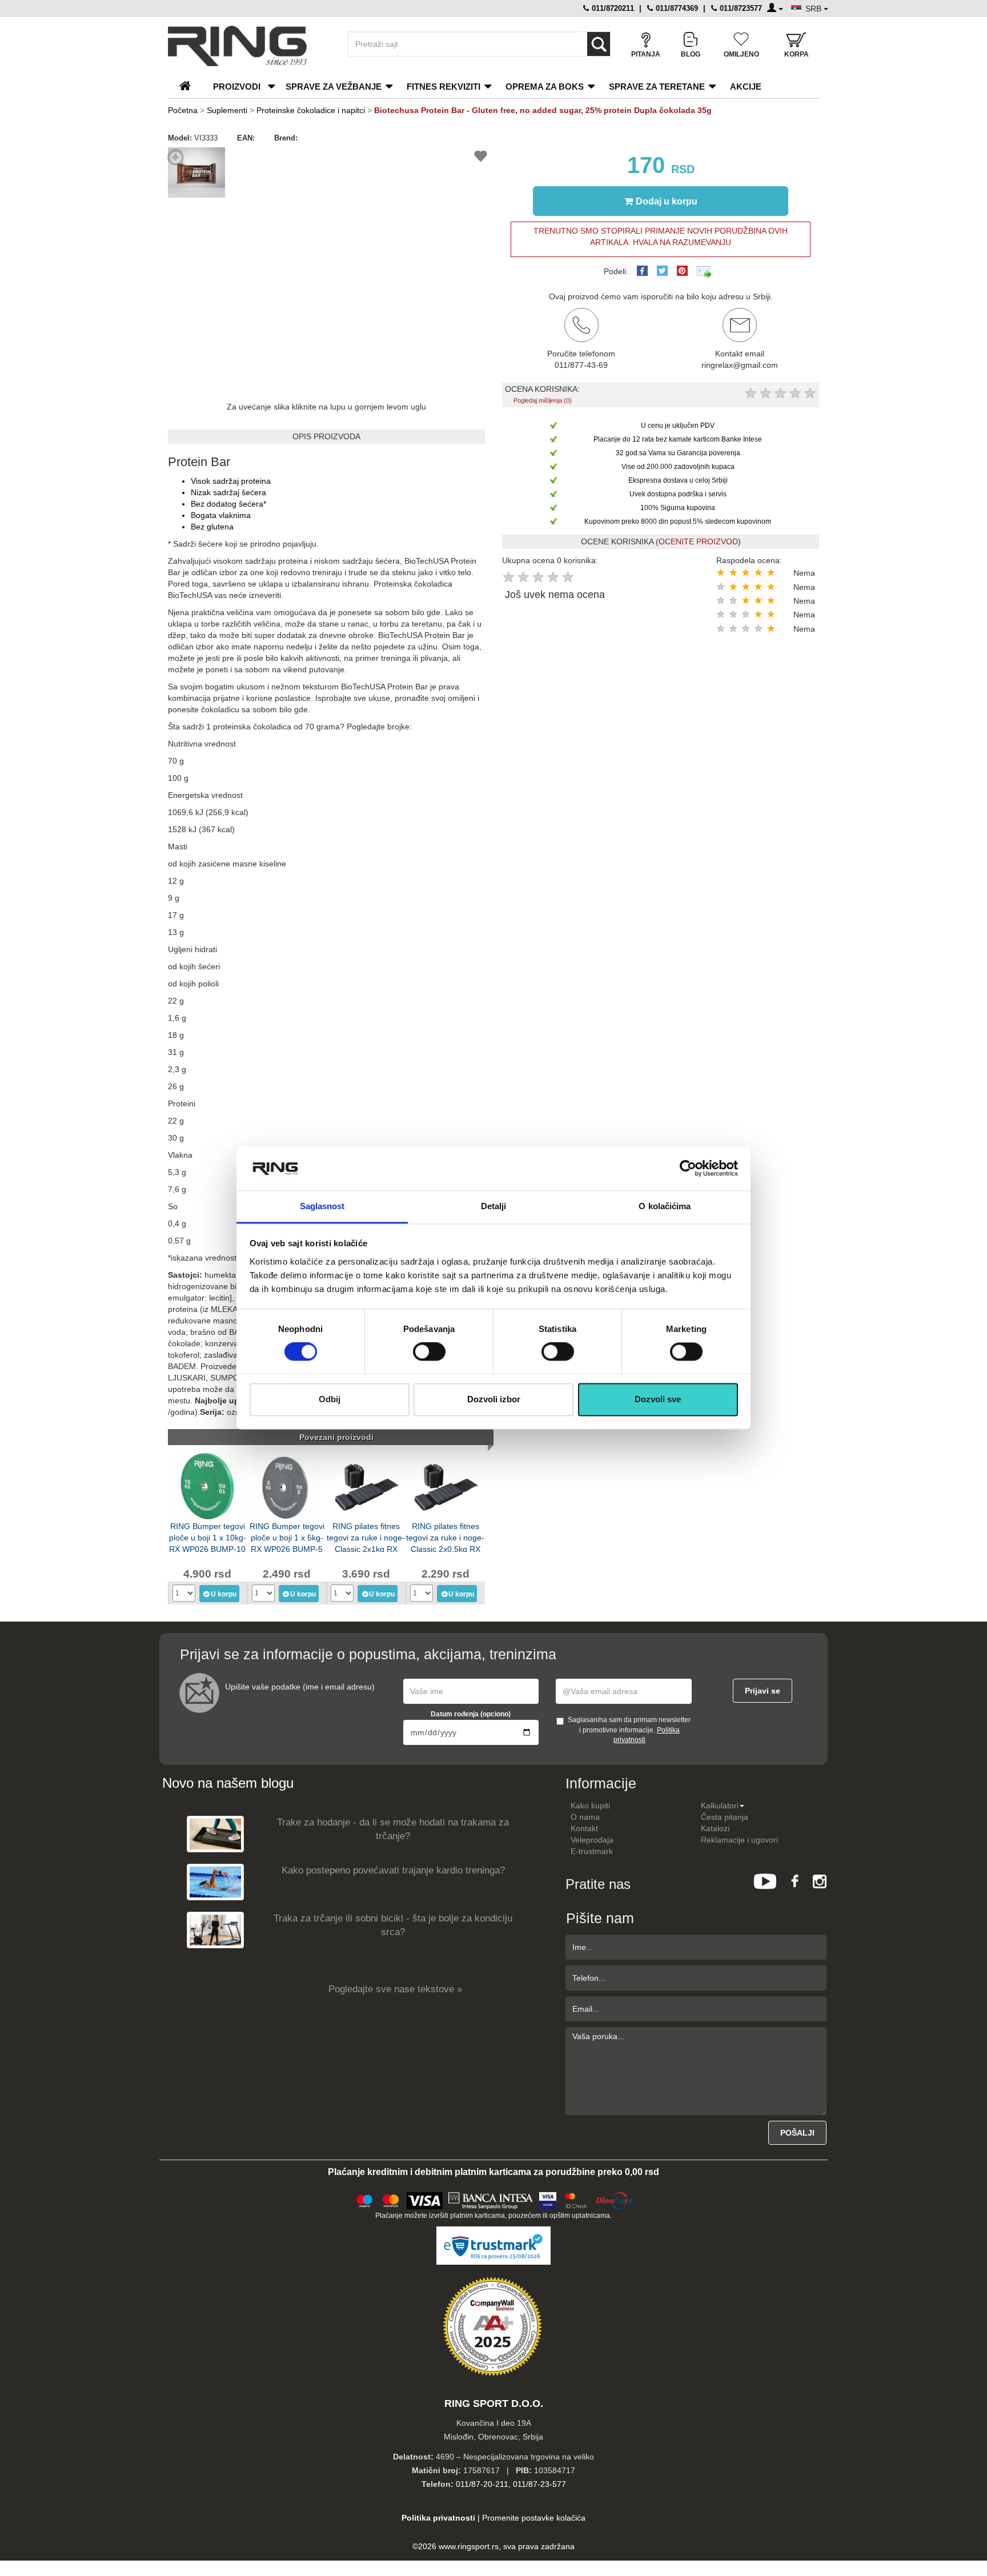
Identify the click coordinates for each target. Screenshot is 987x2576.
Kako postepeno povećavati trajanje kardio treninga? (393, 1870)
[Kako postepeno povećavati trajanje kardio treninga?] (215, 1882)
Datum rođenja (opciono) (471, 1714)
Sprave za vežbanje (334, 87)
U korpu (224, 1594)
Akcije (746, 87)
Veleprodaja (592, 1840)
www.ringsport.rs (469, 2546)
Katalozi (715, 1828)
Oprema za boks (545, 87)
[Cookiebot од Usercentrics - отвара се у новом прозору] (688, 1169)
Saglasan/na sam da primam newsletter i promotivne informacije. (629, 1730)
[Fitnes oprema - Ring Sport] (248, 46)
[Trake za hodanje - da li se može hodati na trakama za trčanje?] (215, 1834)
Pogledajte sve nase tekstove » (395, 1989)
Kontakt (584, 1828)
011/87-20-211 (482, 2484)
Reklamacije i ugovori (739, 1840)
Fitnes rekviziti (444, 87)
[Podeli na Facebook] (642, 271)
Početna (183, 110)
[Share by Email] (704, 271)
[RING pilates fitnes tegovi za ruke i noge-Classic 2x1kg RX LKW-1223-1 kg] (366, 1485)
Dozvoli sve (658, 1399)
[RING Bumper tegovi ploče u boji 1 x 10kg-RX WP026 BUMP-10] (207, 1485)
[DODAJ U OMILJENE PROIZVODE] (481, 158)
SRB (815, 9)
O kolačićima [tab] (665, 1206)
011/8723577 (740, 8)
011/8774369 (676, 8)
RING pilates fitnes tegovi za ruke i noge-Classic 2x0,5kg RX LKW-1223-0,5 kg (445, 1537)
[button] (215, 154)
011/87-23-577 (539, 2484)
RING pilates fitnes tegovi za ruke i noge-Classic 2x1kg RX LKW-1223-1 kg (366, 1537)
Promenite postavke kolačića (534, 2518)
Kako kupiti (590, 1805)
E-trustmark (592, 1851)
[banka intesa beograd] (491, 2199)
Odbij (330, 1399)
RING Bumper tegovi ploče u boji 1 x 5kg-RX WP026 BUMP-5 (287, 1537)
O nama (585, 1817)
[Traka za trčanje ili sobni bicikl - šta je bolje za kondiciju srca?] (215, 1930)
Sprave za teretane (657, 87)
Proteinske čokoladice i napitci (311, 110)
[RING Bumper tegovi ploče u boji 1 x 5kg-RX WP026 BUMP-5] (287, 1485)
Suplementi (227, 110)
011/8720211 (612, 8)
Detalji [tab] (494, 1206)
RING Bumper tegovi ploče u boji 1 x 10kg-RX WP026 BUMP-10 (208, 1537)
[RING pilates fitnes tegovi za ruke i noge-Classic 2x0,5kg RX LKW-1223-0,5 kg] (446, 1485)
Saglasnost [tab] (322, 1206)
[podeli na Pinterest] (682, 271)
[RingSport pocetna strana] (190, 87)
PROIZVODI (237, 87)
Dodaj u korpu (667, 201)
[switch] (429, 1352)
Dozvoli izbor (494, 1399)
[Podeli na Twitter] (662, 271)
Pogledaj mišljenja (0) (543, 400)
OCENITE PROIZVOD (698, 541)
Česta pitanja (725, 1817)
